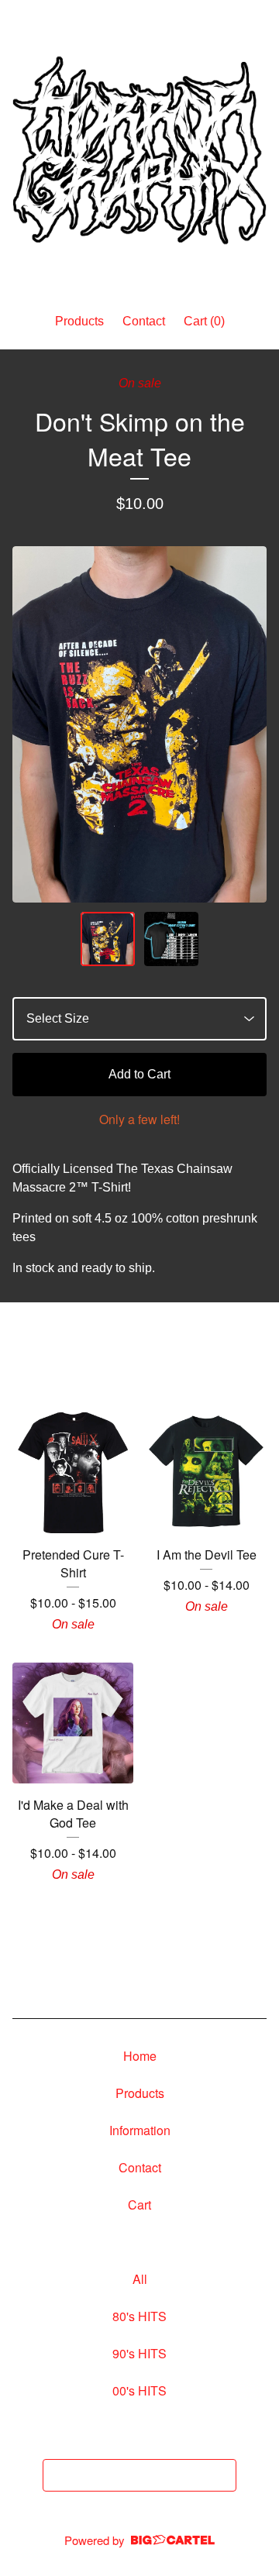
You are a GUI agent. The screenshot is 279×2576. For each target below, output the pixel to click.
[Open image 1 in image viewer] (139, 725)
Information (140, 2130)
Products (79, 321)
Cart (139, 2205)
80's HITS (139, 2316)
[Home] (139, 150)
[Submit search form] (221, 2475)
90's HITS (139, 2353)
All (140, 2279)
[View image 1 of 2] (108, 939)
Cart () (204, 321)
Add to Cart (139, 1074)
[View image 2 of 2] (171, 939)
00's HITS (139, 2390)
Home (140, 2056)
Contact (144, 321)
